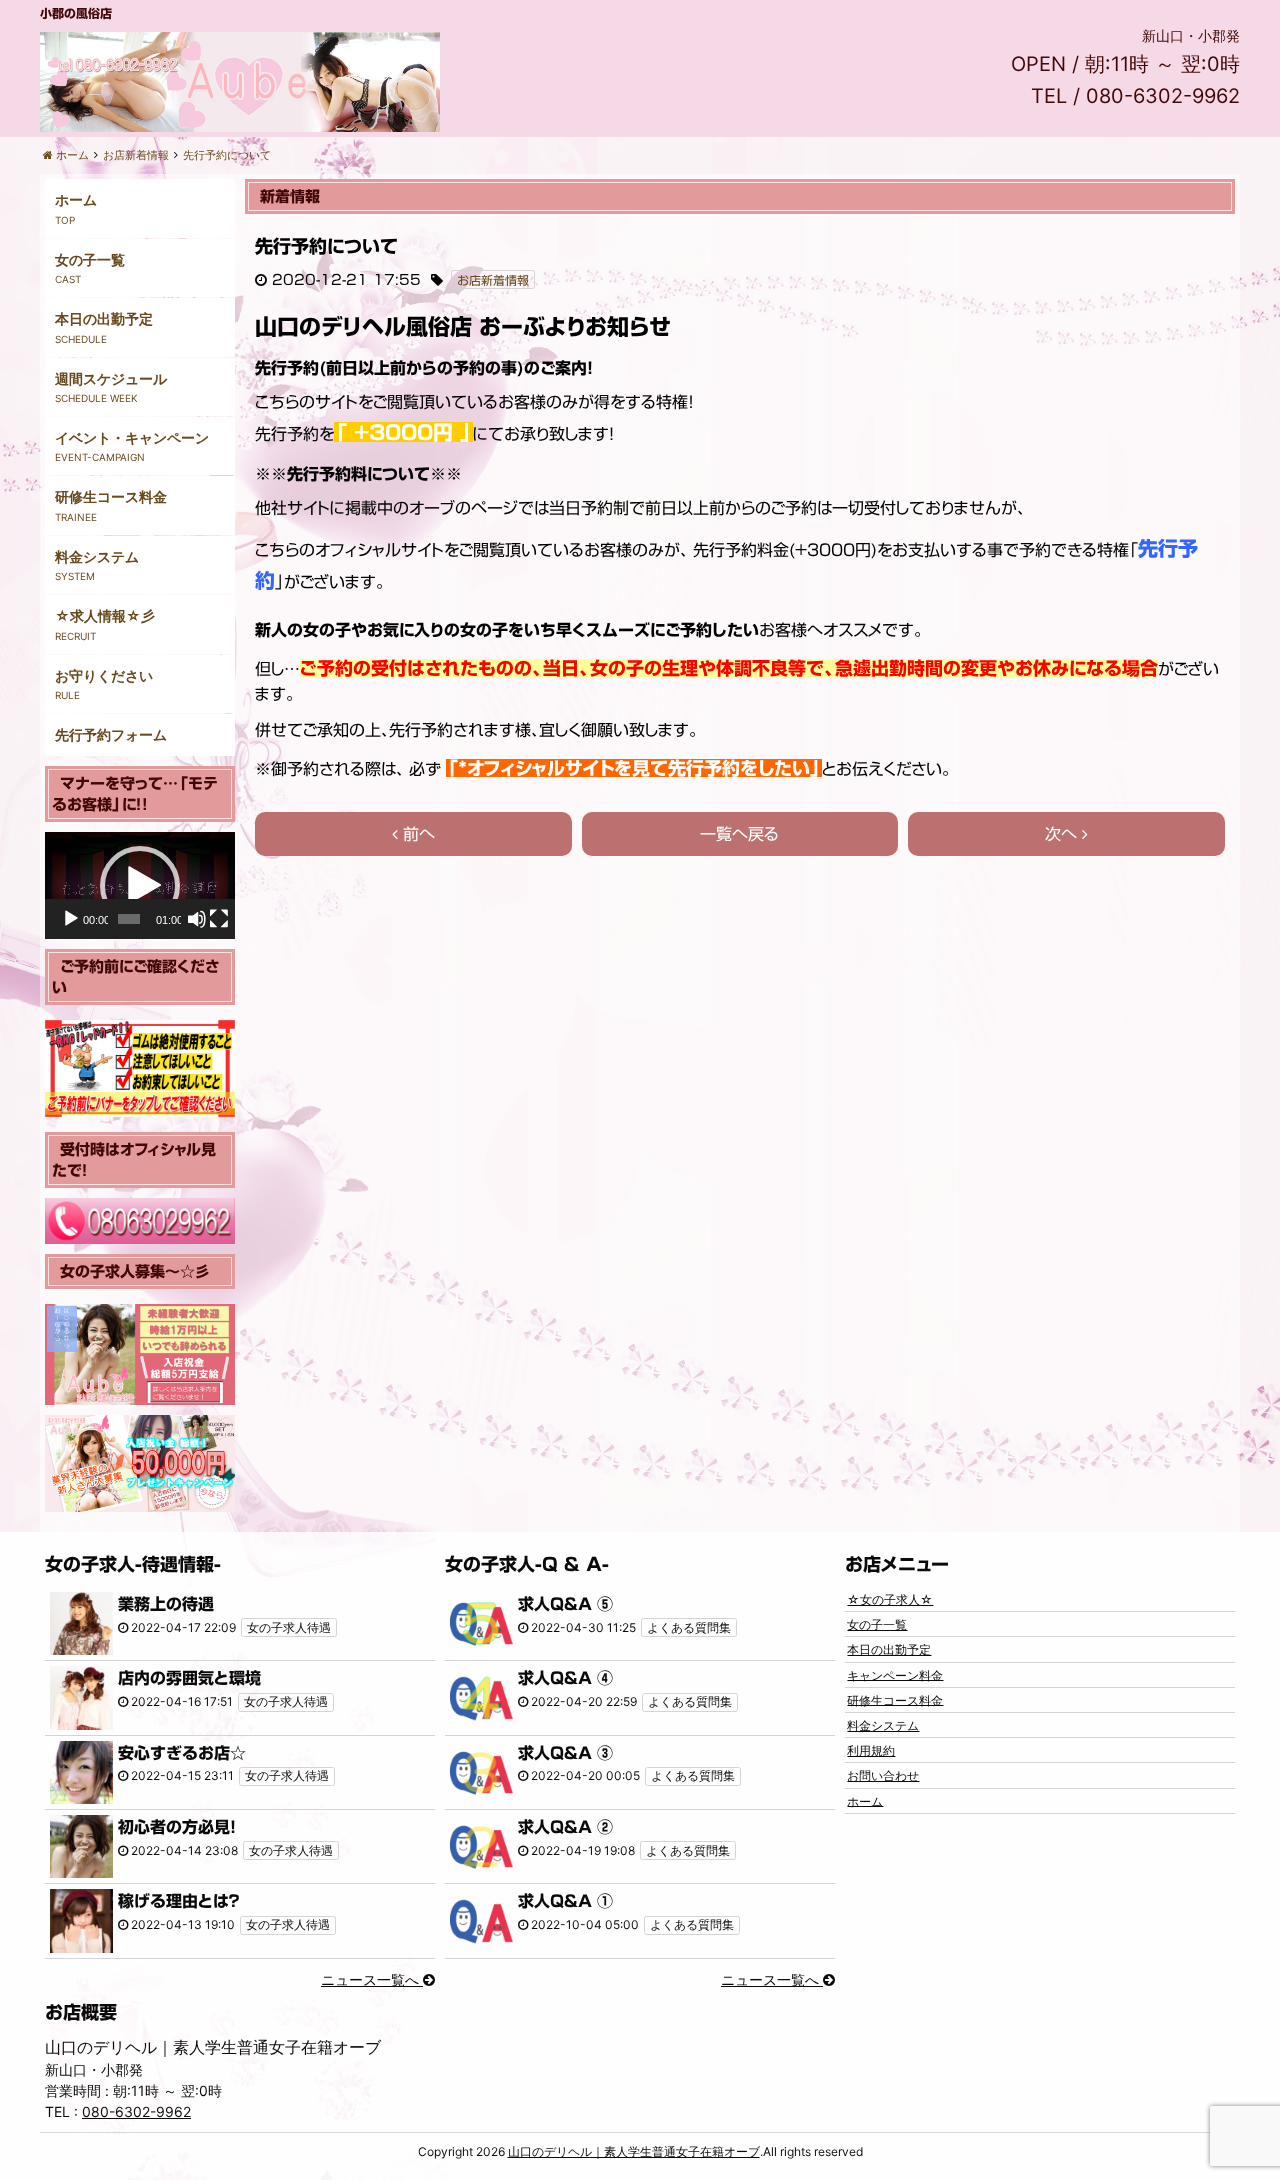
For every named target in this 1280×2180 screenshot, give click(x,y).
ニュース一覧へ (372, 1979)
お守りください (104, 675)
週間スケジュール (111, 378)
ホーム (76, 199)
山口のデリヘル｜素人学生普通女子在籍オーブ (634, 2151)
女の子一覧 (90, 259)
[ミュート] (197, 919)
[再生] (71, 919)
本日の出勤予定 (104, 318)
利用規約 (871, 1750)
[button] (140, 886)
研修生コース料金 (111, 496)
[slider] (129, 919)
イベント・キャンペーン (132, 437)
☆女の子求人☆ (890, 1599)
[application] (140, 885)
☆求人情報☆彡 (105, 615)
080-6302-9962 (136, 2111)
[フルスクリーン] (219, 919)
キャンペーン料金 (895, 1674)
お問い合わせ (883, 1775)
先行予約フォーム (111, 734)
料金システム (97, 556)
